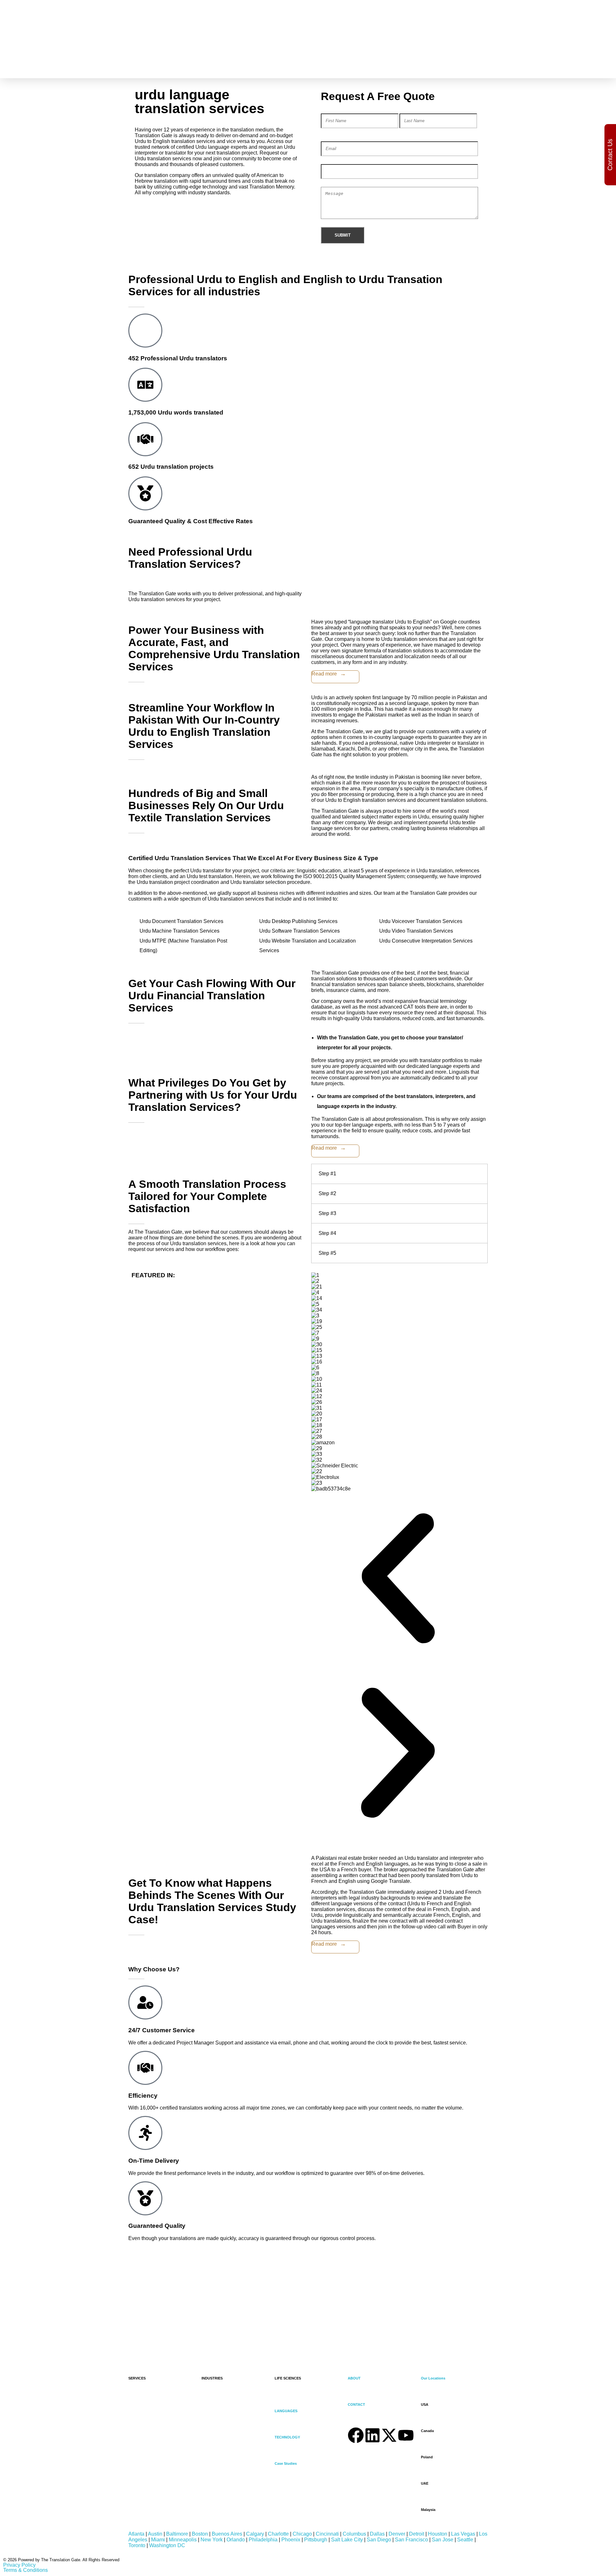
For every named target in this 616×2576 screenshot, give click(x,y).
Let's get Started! (37, 2335)
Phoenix (291, 2540)
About (275, 448)
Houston (438, 2534)
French (405, 29)
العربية (404, 17)
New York (212, 2540)
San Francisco (411, 2540)
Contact (277, 453)
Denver (397, 2534)
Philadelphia (263, 2540)
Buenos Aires (227, 2534)
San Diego (379, 2540)
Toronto (137, 2545)
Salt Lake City (347, 2540)
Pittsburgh (316, 2540)
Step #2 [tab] (327, 1193)
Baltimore (177, 2534)
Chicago (302, 2534)
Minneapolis (183, 2540)
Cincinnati (327, 2534)
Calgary (255, 2534)
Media (252, 60)
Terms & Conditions (26, 2570)
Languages (281, 352)
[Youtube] (406, 2435)
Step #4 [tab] (327, 1233)
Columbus (354, 2534)
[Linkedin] (372, 2435)
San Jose (443, 2540)
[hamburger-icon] (445, 47)
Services (278, 49)
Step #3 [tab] (327, 1213)
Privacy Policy (19, 2565)
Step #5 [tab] (327, 1253)
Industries (279, 257)
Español (407, 23)
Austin (155, 2534)
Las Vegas (463, 2534)
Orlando (236, 2540)
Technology (281, 168)
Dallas (377, 2534)
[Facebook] (356, 2435)
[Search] (461, 21)
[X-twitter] (389, 2435)
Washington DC (167, 2545)
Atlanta (136, 2534)
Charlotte (278, 2534)
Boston (200, 2534)
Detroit (417, 2534)
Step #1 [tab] (327, 1174)
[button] (398, 1579)
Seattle (465, 2540)
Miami (158, 2540)
